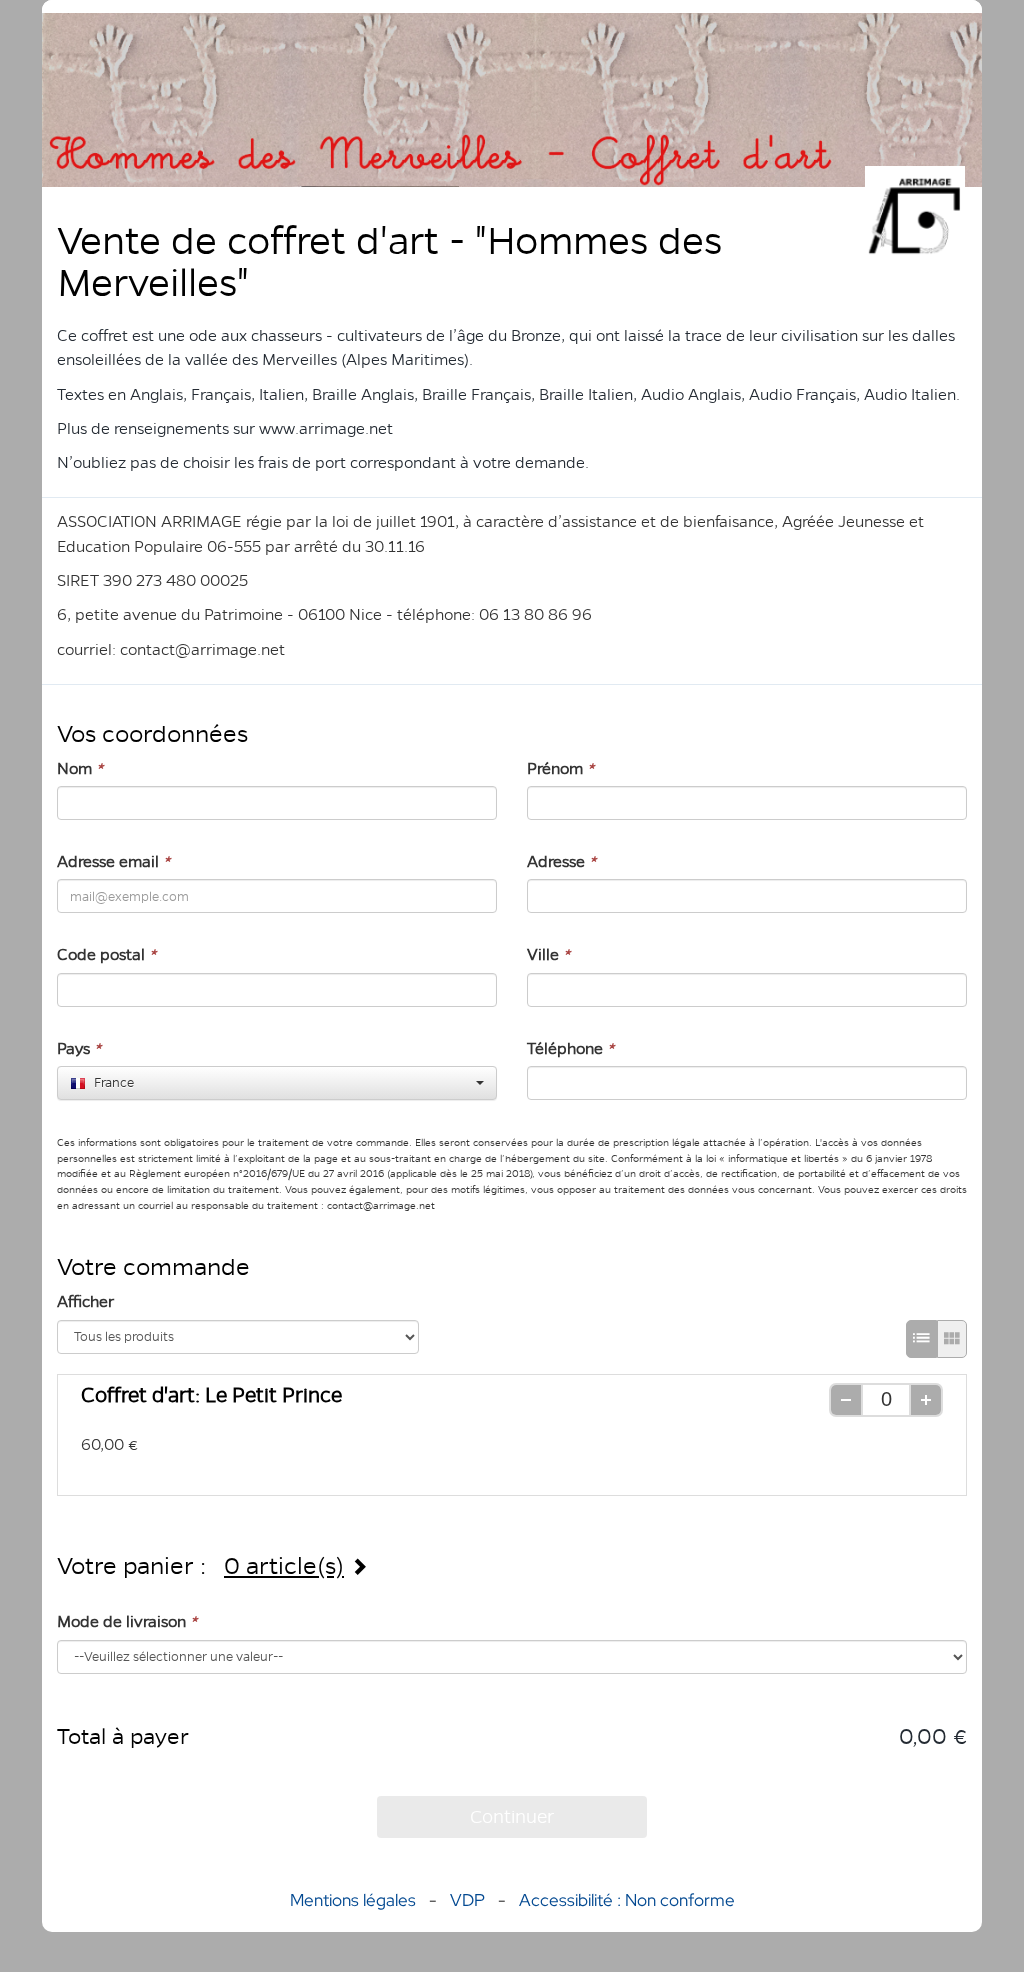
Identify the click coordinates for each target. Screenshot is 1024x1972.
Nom (80, 768)
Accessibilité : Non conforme (627, 1900)
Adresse (561, 861)
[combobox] (277, 1083)
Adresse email (113, 861)
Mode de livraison (127, 1621)
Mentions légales (353, 1900)
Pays (79, 1048)
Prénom (560, 768)
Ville (548, 954)
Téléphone (570, 1048)
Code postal (106, 954)
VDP (469, 1900)
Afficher (85, 1301)
